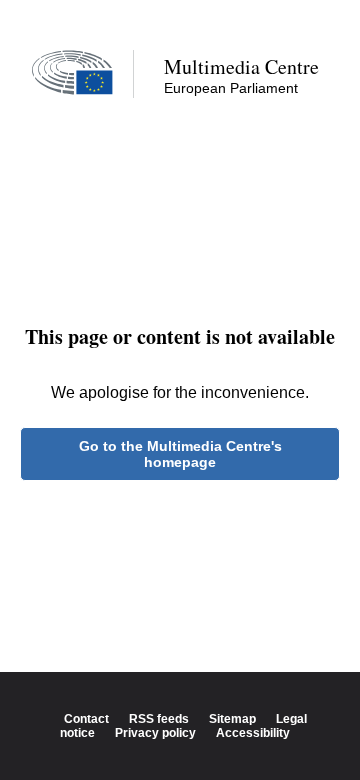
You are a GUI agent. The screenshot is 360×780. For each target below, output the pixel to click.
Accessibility (253, 733)
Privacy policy (155, 733)
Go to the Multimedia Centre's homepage (180, 454)
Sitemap (232, 719)
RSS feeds (159, 719)
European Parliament (231, 88)
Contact (86, 719)
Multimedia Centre (241, 66)
